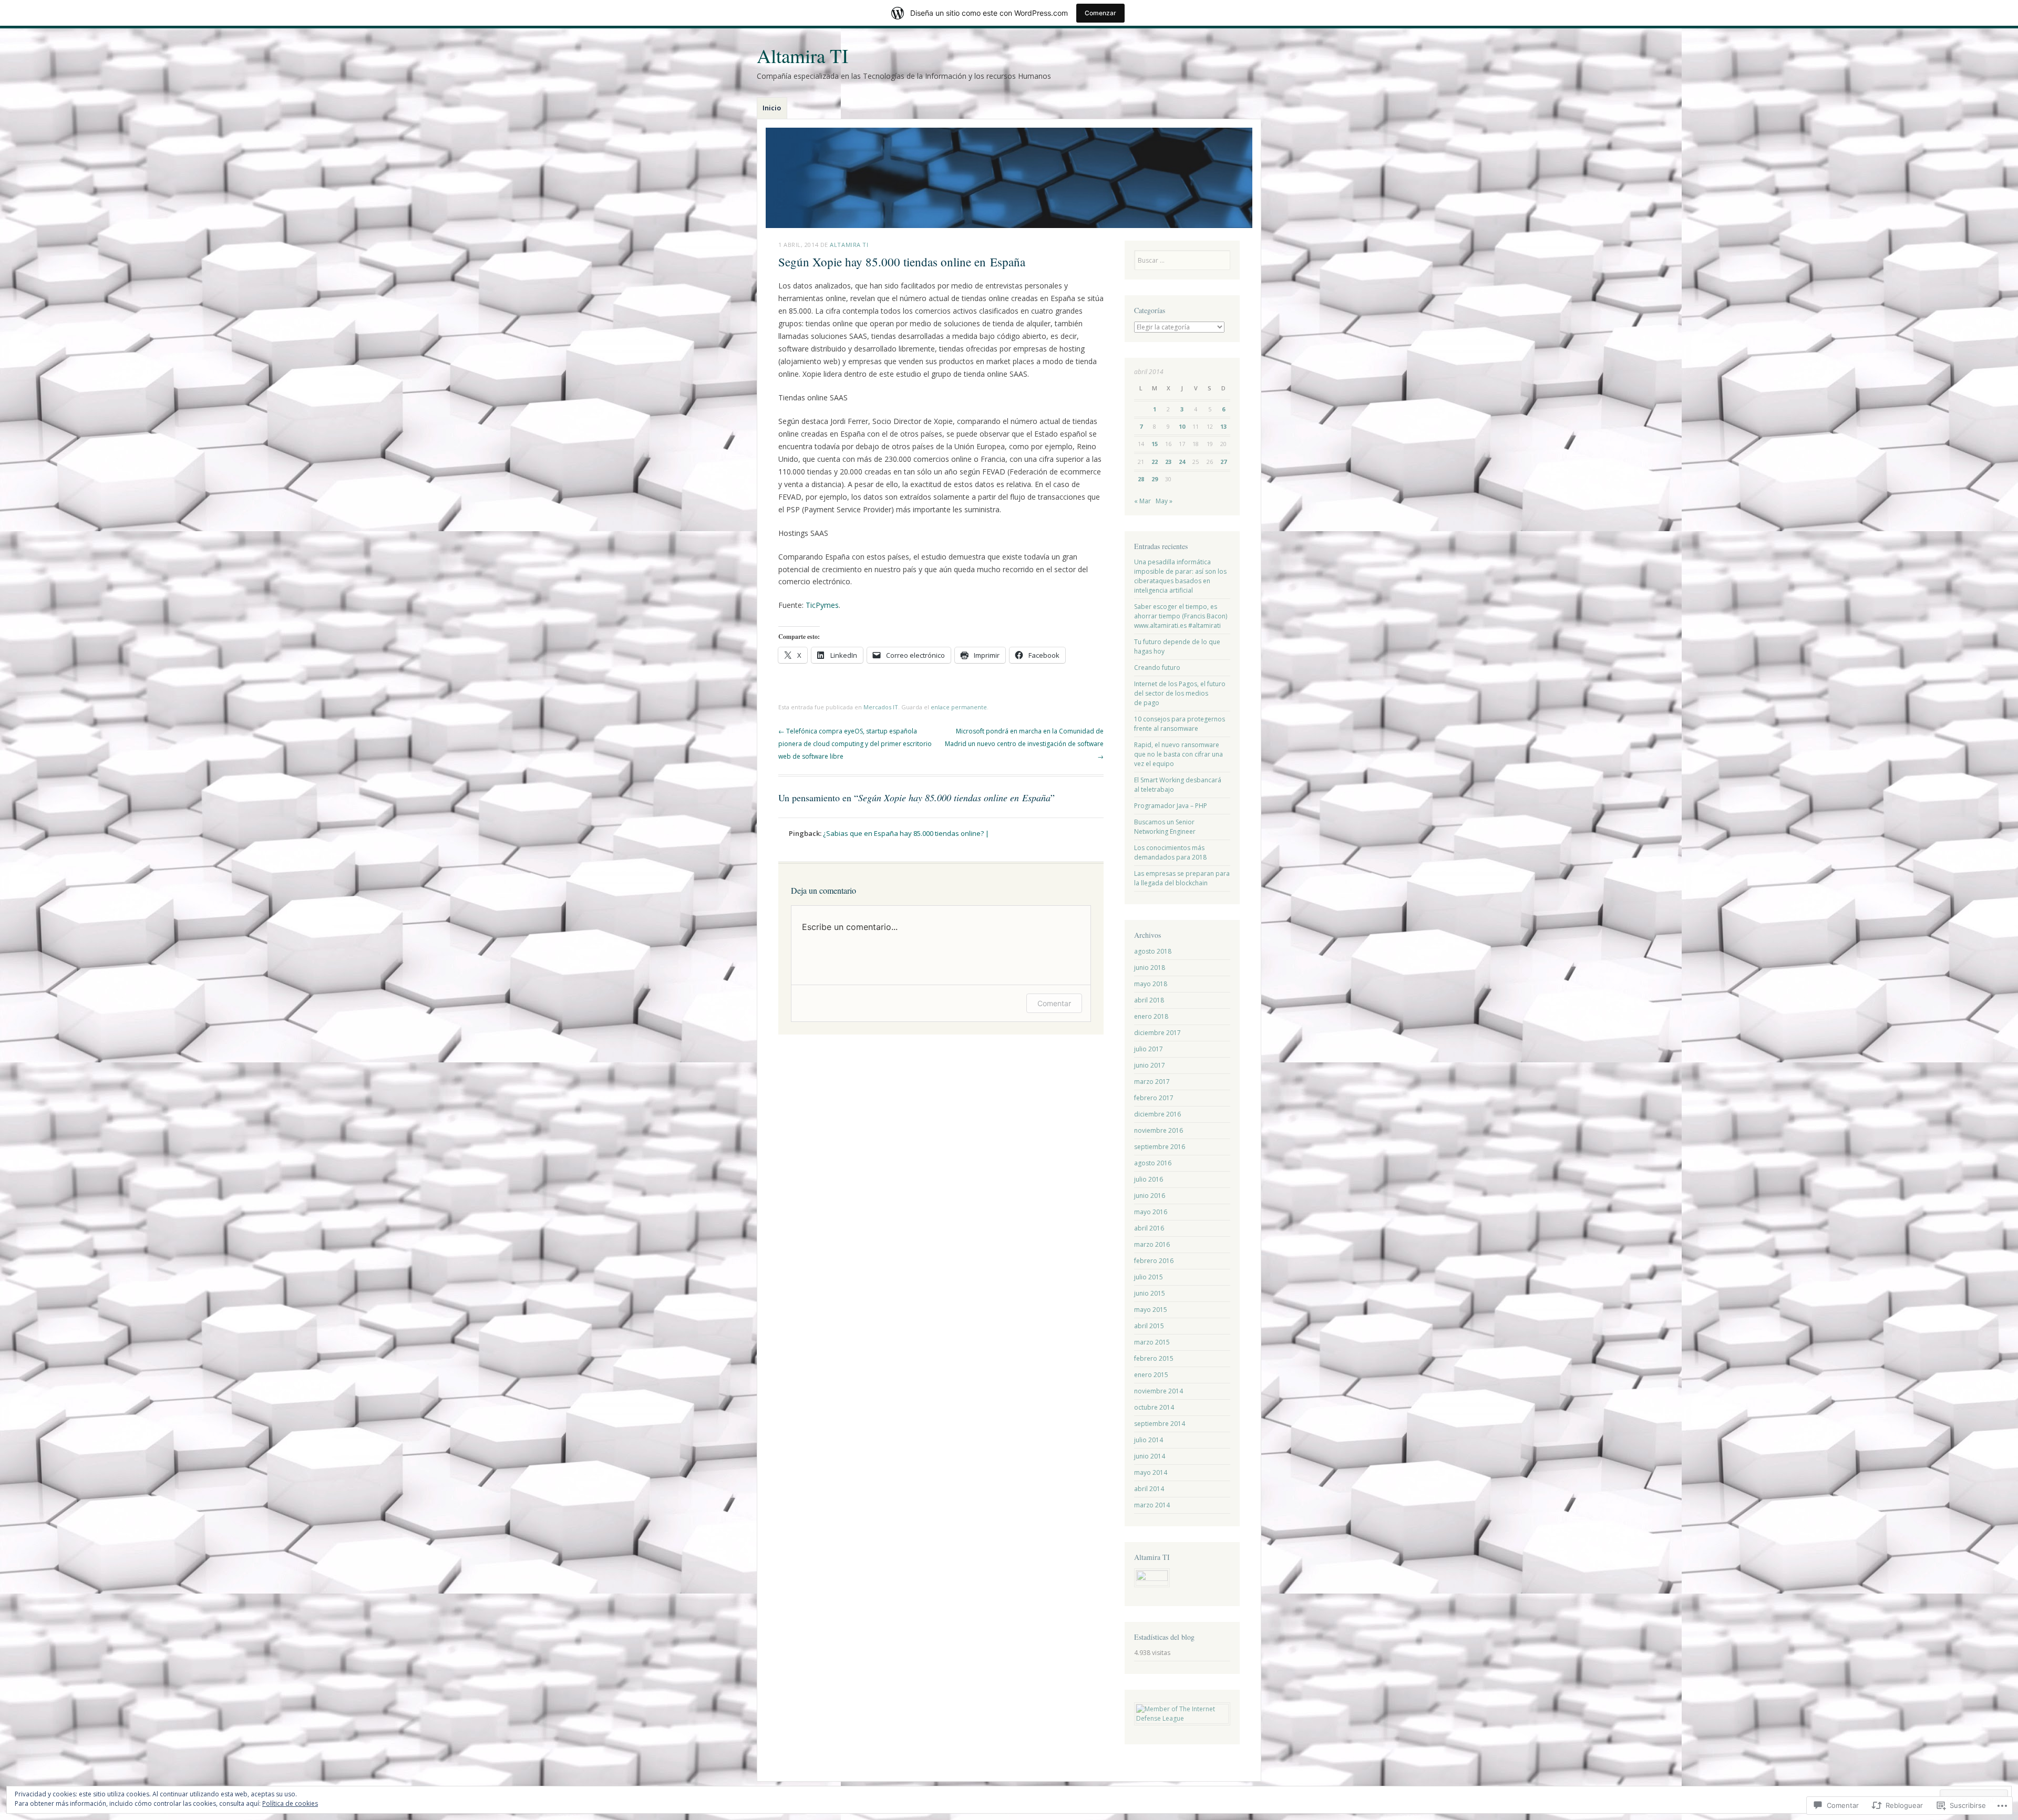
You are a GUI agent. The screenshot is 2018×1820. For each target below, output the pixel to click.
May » (1164, 501)
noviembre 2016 (1159, 1130)
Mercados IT (881, 707)
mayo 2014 (1151, 1472)
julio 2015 (1149, 1277)
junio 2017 (1150, 1065)
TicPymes (822, 605)
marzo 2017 (1152, 1082)
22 (1155, 462)
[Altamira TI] (1009, 178)
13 (1223, 426)
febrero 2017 (1154, 1098)
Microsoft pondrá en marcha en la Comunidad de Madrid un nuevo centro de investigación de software (1024, 744)
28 (1141, 479)
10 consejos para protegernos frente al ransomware (1180, 724)
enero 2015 (1151, 1375)
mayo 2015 (1151, 1310)
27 (1223, 462)
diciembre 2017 (1157, 1033)
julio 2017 (1149, 1049)
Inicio (772, 108)
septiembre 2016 (1160, 1147)
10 (1182, 426)
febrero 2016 (1154, 1261)
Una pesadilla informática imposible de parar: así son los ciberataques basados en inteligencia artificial (1180, 576)
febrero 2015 (1154, 1358)
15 (1155, 444)
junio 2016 (1150, 1196)
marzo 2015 (1152, 1342)
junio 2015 (1150, 1293)
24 (1182, 462)
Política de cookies (290, 1803)
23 (1168, 462)
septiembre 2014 (1160, 1424)
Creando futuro (1157, 668)
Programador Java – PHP (1171, 806)
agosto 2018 (1153, 951)
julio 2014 (1149, 1440)
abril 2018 (1149, 1000)
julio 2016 (1149, 1179)
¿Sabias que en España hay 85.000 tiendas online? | (906, 833)
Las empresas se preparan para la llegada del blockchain (1182, 878)
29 (1155, 479)
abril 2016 (1149, 1228)
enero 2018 (1151, 1016)
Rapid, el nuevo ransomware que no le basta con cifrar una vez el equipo (1178, 754)
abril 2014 (1149, 1489)
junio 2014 (1150, 1456)
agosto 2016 (1153, 1163)
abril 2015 (1149, 1326)
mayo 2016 (1151, 1212)
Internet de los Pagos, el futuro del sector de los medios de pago (1180, 693)
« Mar (1142, 501)
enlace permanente (959, 707)
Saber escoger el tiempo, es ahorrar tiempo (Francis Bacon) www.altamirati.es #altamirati (1181, 616)
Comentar (1054, 1003)
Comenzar (1100, 13)
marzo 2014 (1152, 1505)
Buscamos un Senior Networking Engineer (1165, 827)
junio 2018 (1150, 968)
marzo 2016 (1152, 1244)
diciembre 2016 (1157, 1114)
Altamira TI (802, 55)
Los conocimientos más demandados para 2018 (1170, 852)
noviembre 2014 (1159, 1391)
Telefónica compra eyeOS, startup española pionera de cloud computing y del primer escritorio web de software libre (855, 744)
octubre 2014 (1154, 1407)
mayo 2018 (1151, 984)
